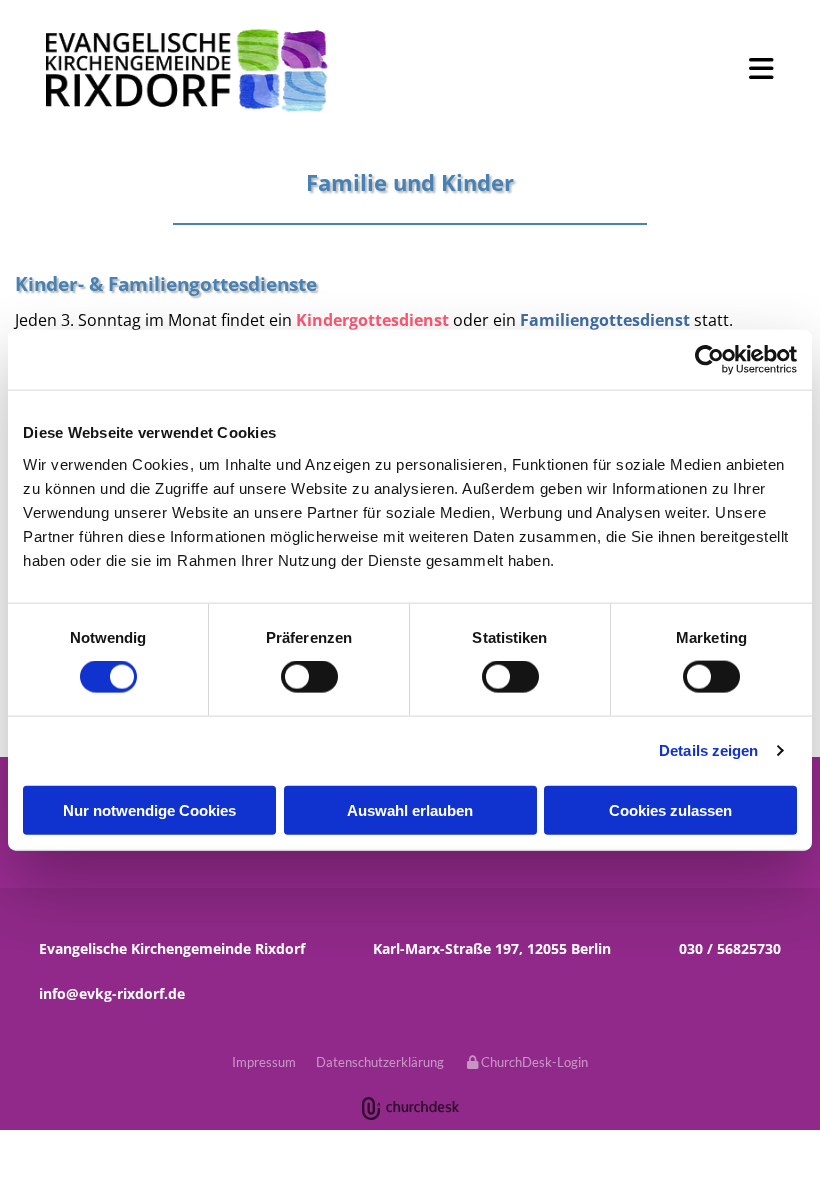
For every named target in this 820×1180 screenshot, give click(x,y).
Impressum (264, 1062)
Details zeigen (708, 750)
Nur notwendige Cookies (149, 809)
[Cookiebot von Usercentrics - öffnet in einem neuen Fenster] (709, 360)
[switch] (309, 677)
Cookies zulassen (670, 809)
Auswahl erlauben (410, 809)
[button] (568, 69)
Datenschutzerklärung (380, 1062)
